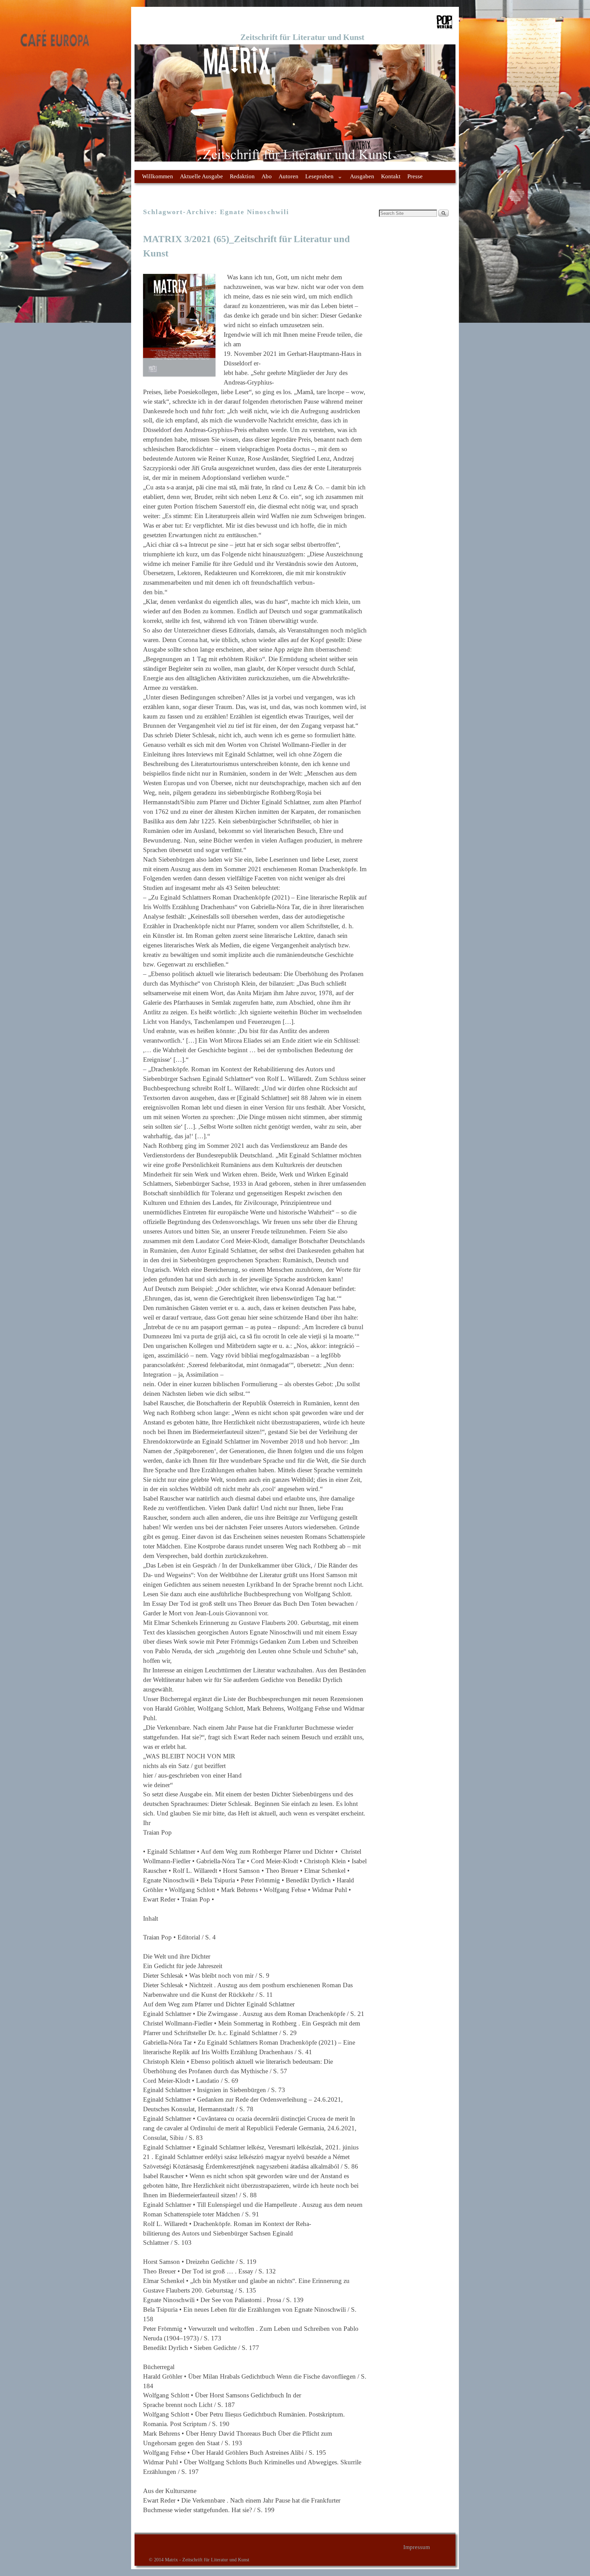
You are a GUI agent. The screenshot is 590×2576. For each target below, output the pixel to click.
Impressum (417, 2547)
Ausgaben (362, 176)
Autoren (289, 176)
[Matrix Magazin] (295, 103)
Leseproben (318, 178)
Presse (415, 176)
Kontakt (391, 176)
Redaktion (242, 176)
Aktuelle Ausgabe (201, 176)
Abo (267, 176)
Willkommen (158, 176)
